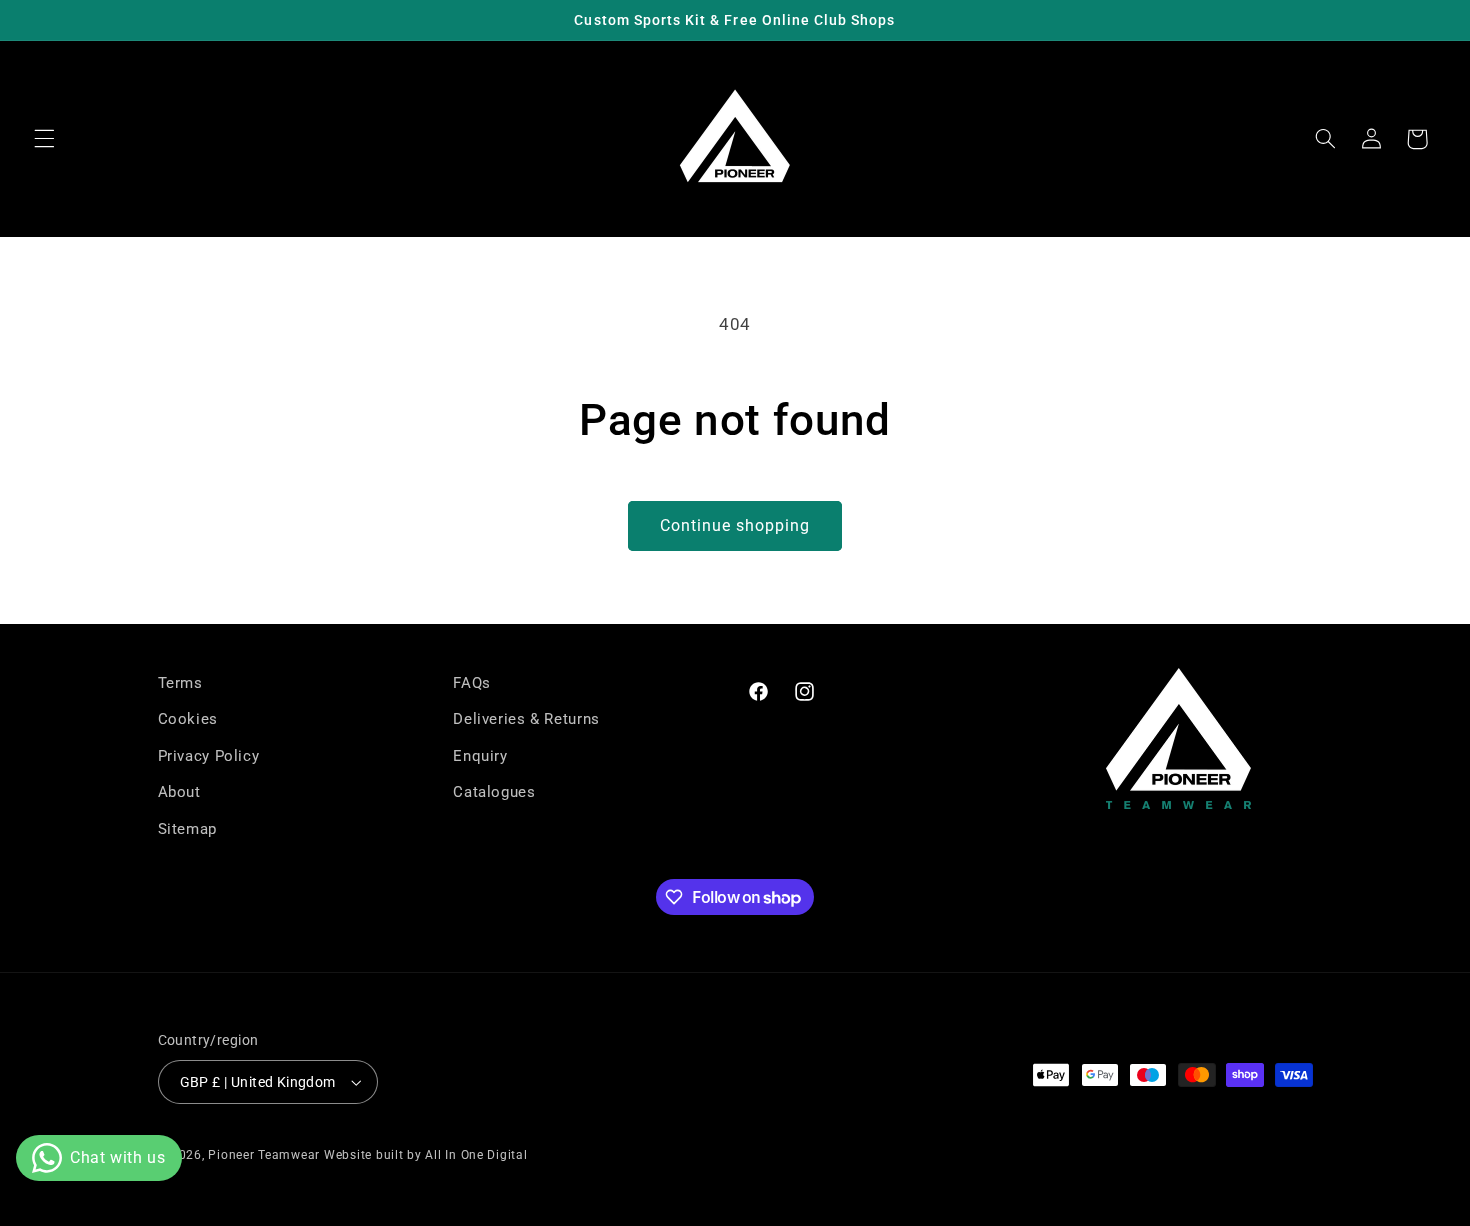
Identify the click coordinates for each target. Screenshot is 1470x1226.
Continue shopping (735, 525)
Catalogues (494, 792)
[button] (44, 139)
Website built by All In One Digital (426, 1155)
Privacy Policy (209, 756)
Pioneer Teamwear (264, 1155)
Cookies (188, 719)
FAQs (472, 683)
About (179, 792)
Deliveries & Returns (526, 719)
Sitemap (187, 829)
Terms (180, 683)
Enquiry (480, 756)
